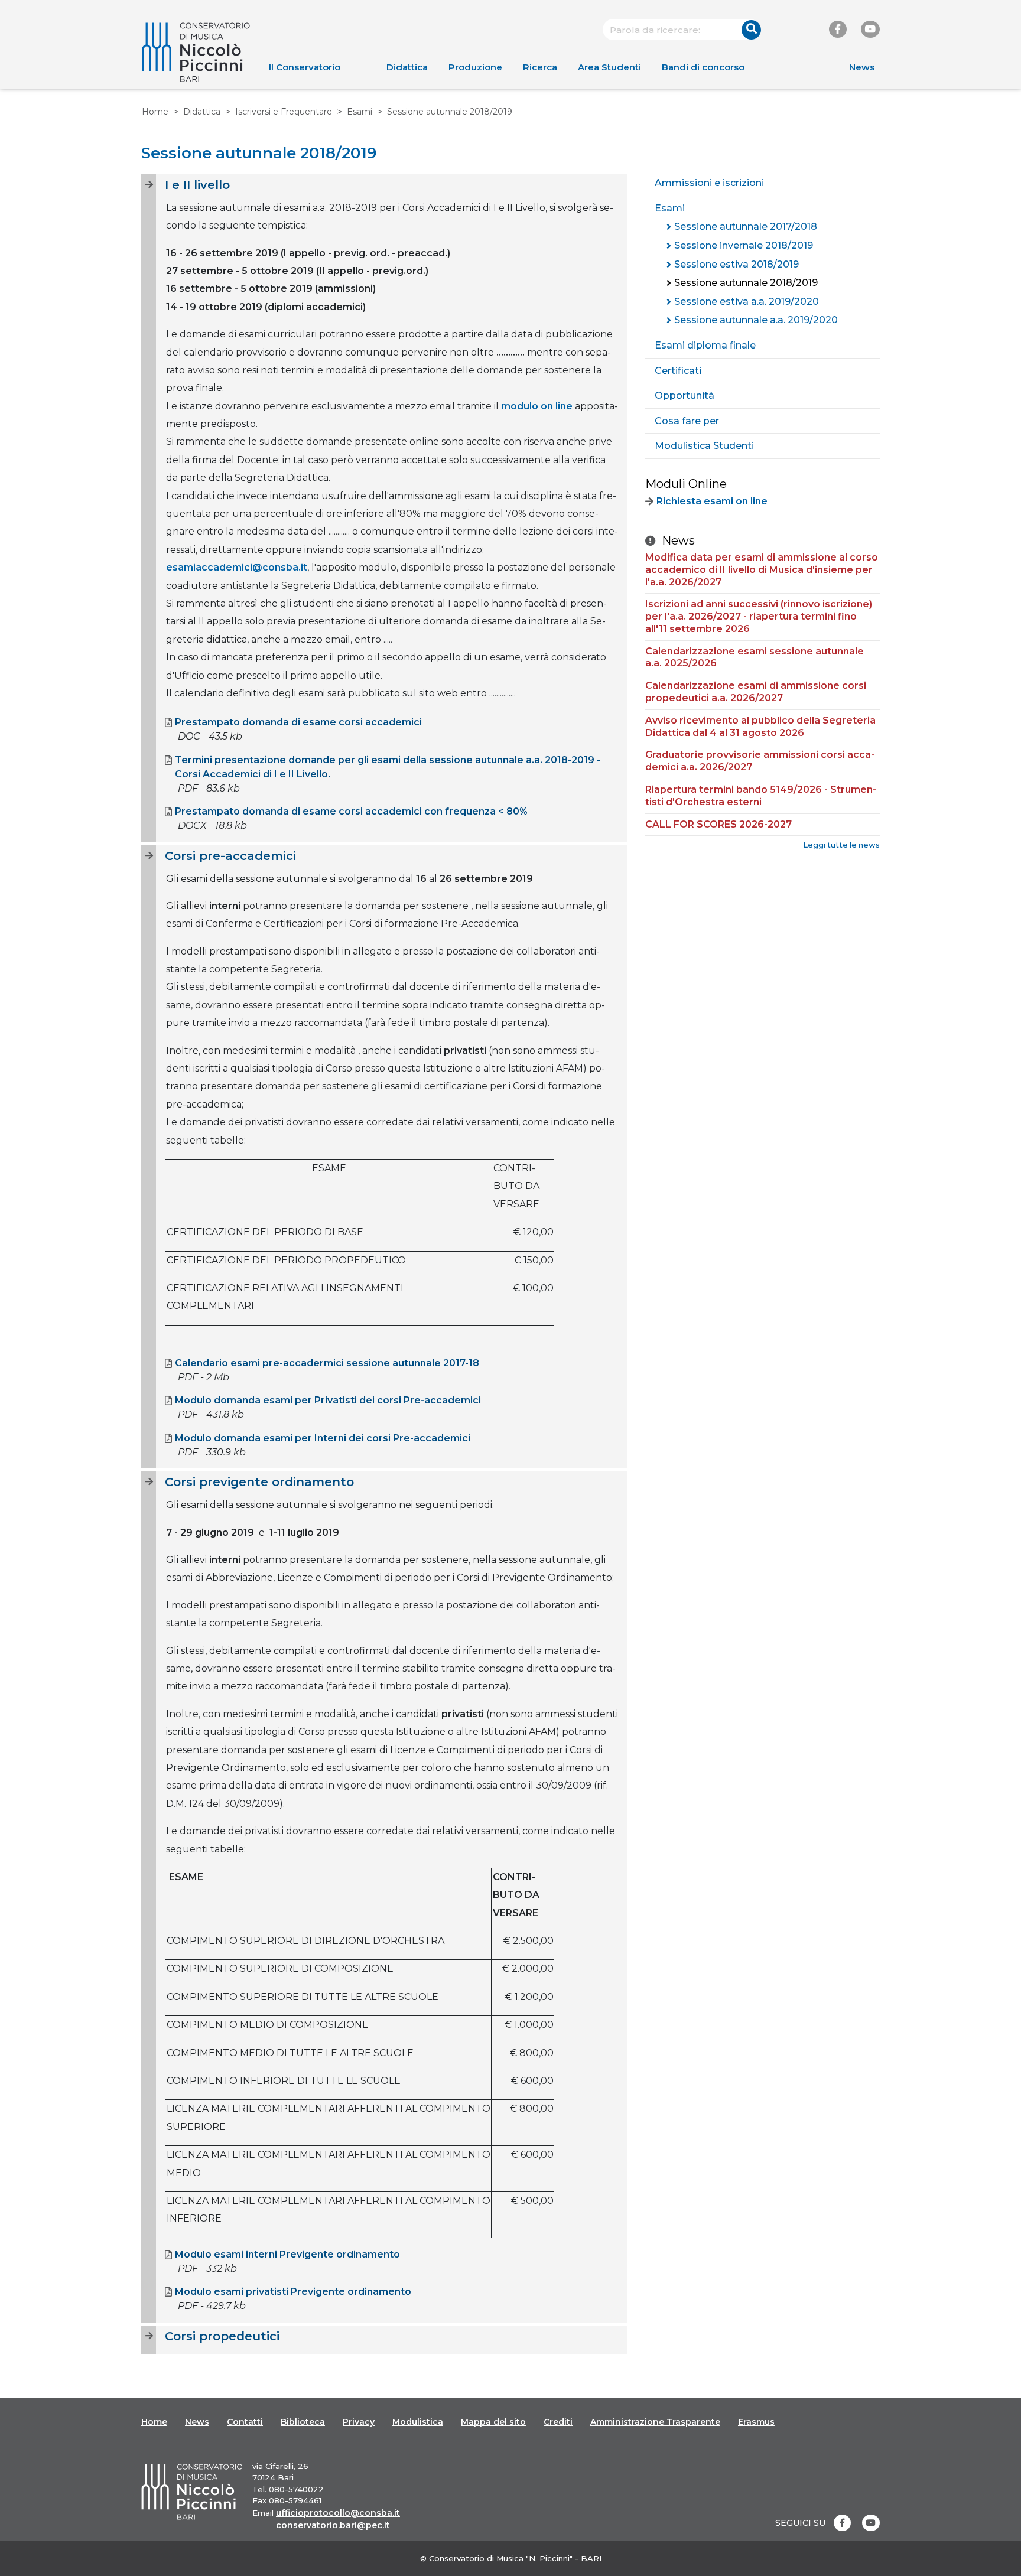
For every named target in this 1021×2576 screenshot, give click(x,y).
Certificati (678, 371)
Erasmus (756, 2422)
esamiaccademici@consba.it (237, 567)
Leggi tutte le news (841, 845)
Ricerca (540, 67)
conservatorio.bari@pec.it (333, 2525)
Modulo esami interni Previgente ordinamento (287, 2254)
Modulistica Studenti (704, 446)
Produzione (475, 67)
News (862, 67)
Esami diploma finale (705, 345)
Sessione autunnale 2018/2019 (746, 283)
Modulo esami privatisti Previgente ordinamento (293, 2292)
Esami (360, 112)
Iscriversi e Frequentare (284, 112)
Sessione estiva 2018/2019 (737, 264)
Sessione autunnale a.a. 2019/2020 (756, 320)
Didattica (407, 67)
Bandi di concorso (703, 67)
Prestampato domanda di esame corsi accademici (298, 722)
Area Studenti (609, 67)
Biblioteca (303, 2422)
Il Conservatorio (305, 67)
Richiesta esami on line (712, 501)
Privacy (359, 2422)
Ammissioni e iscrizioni (709, 183)
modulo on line (537, 406)
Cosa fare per (687, 421)
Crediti (558, 2422)
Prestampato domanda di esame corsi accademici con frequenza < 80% (351, 811)
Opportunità (685, 395)
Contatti (245, 2422)
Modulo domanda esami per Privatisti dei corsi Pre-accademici (328, 1400)
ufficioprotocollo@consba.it (338, 2513)
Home (155, 112)
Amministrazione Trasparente (655, 2422)
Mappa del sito (493, 2422)
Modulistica (418, 2422)
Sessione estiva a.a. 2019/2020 (747, 302)
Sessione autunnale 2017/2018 (746, 227)
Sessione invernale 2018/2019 (744, 245)
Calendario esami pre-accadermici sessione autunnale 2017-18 (327, 1363)
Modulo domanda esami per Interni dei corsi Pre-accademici (323, 1438)
